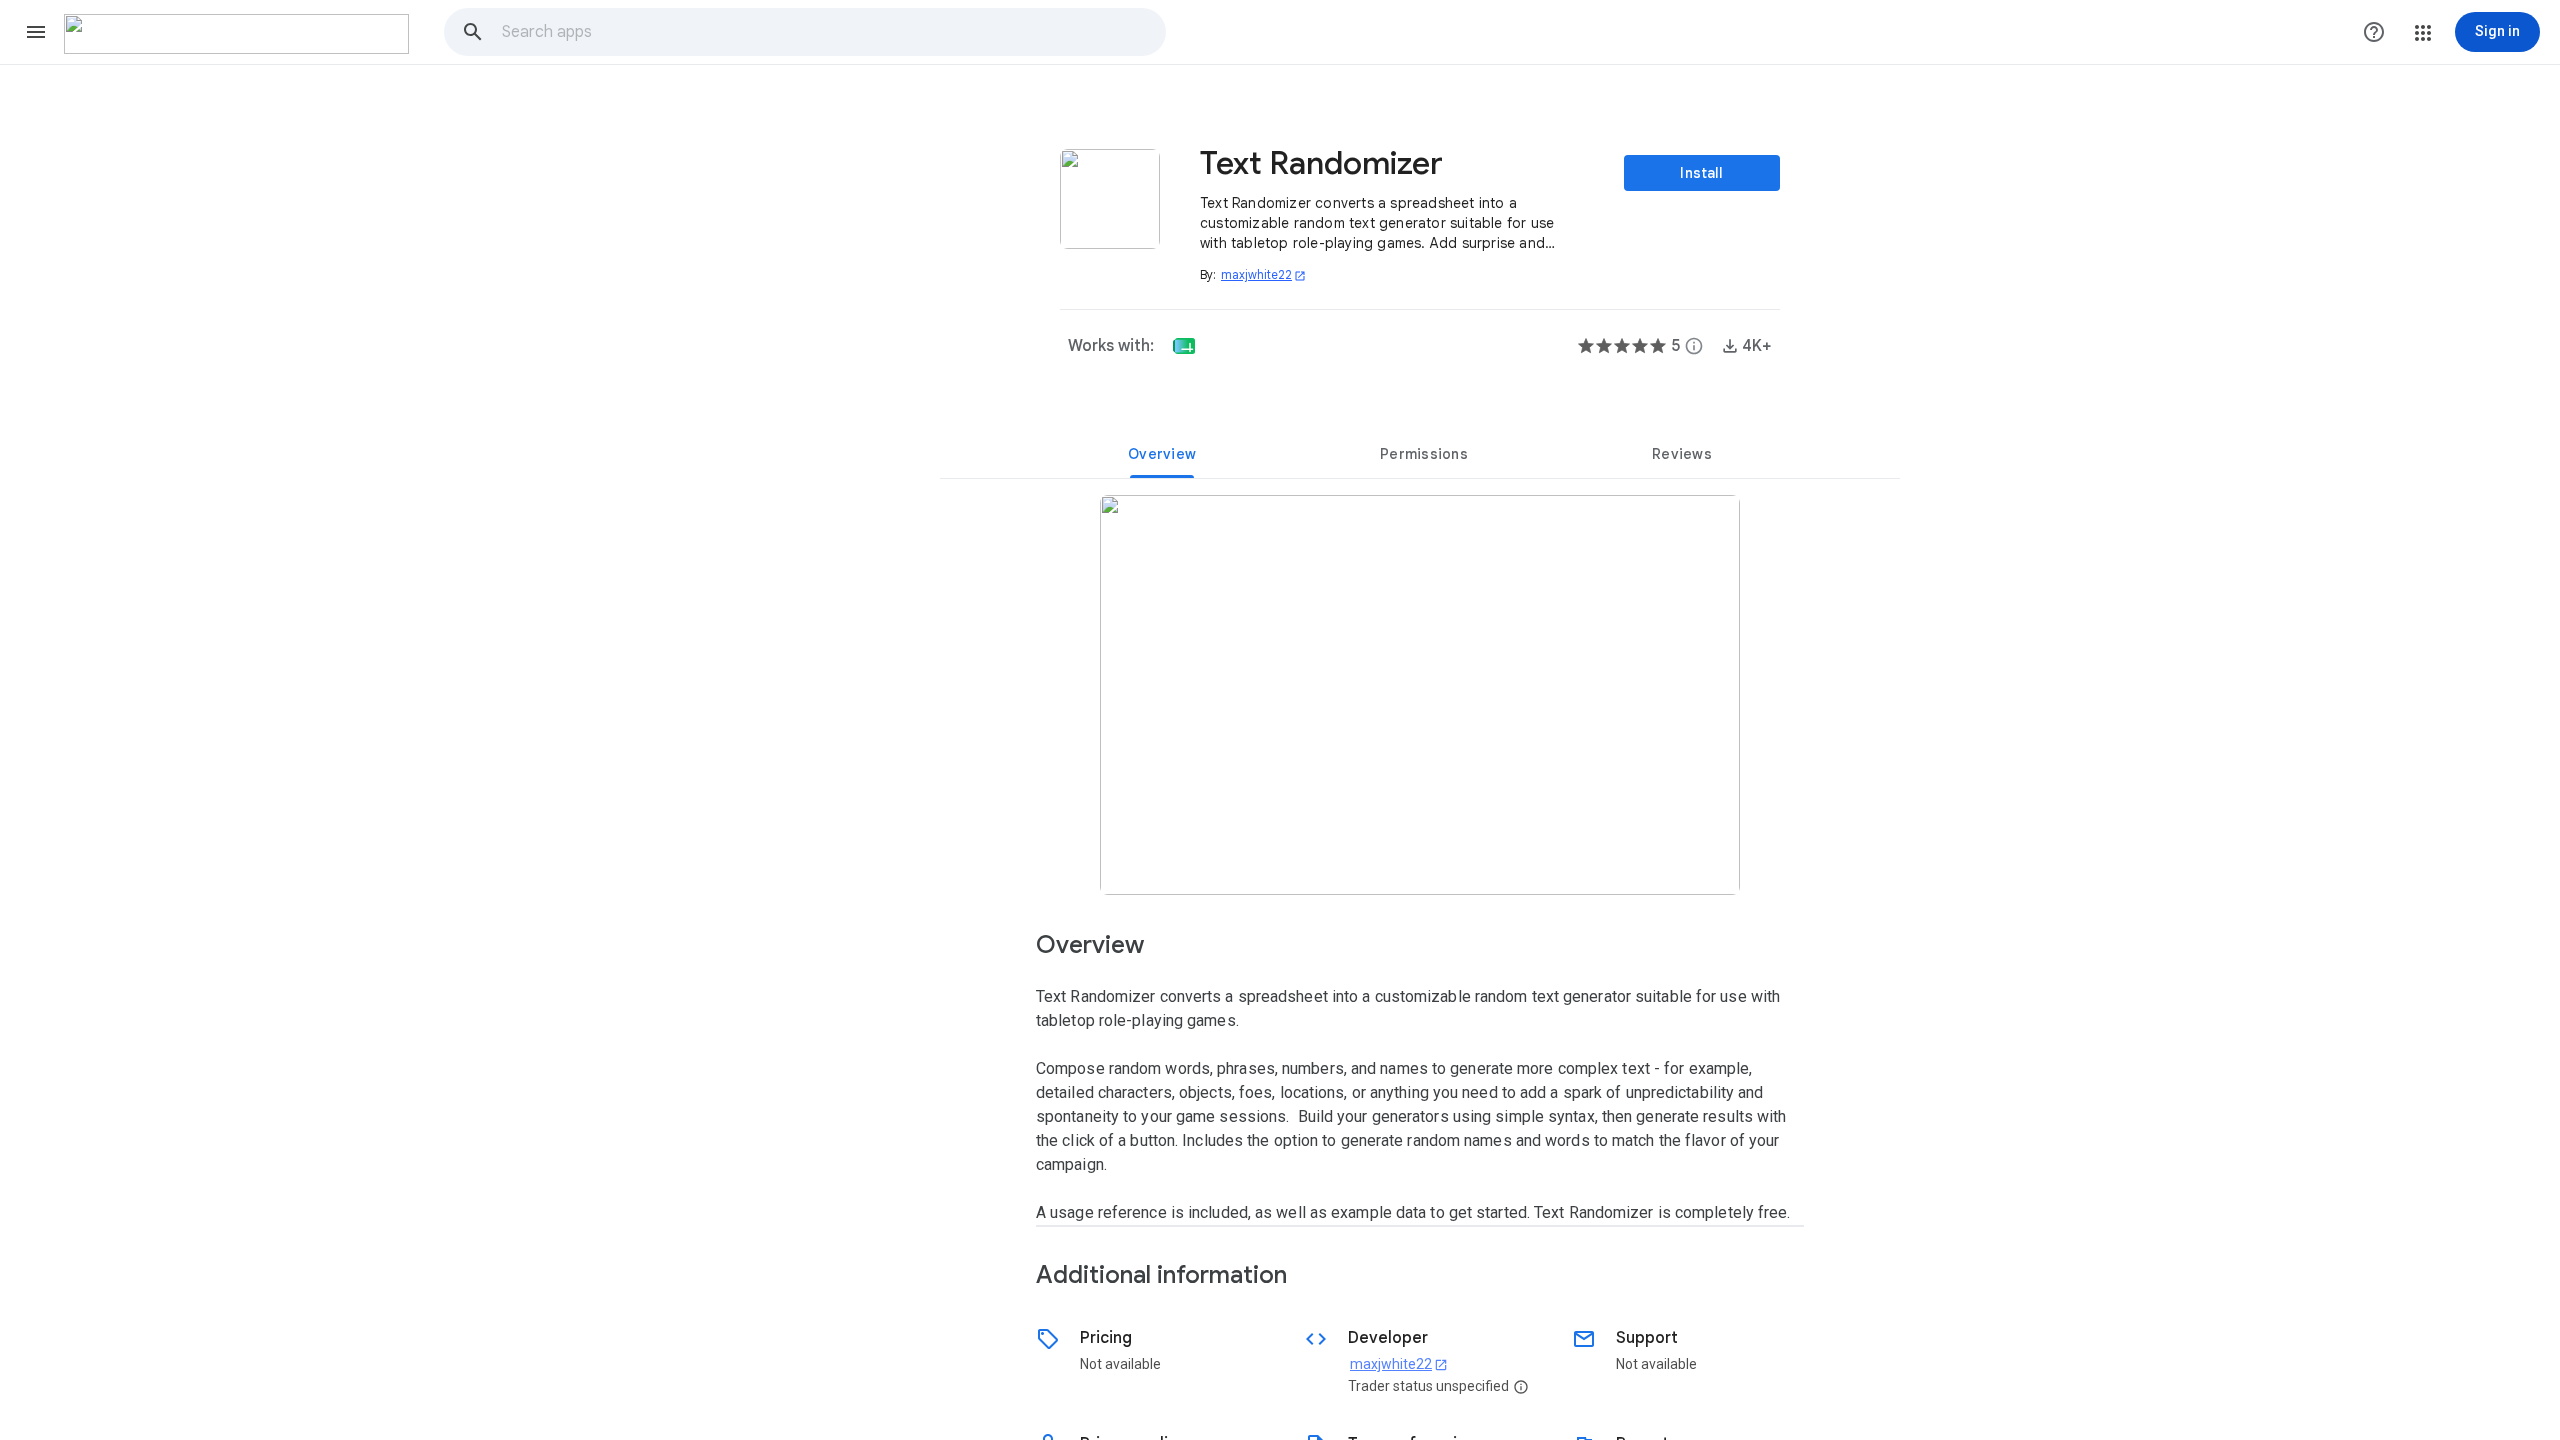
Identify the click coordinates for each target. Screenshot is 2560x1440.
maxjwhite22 (1263, 274)
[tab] (1162, 454)
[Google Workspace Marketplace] (236, 34)
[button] (36, 32)
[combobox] (833, 32)
